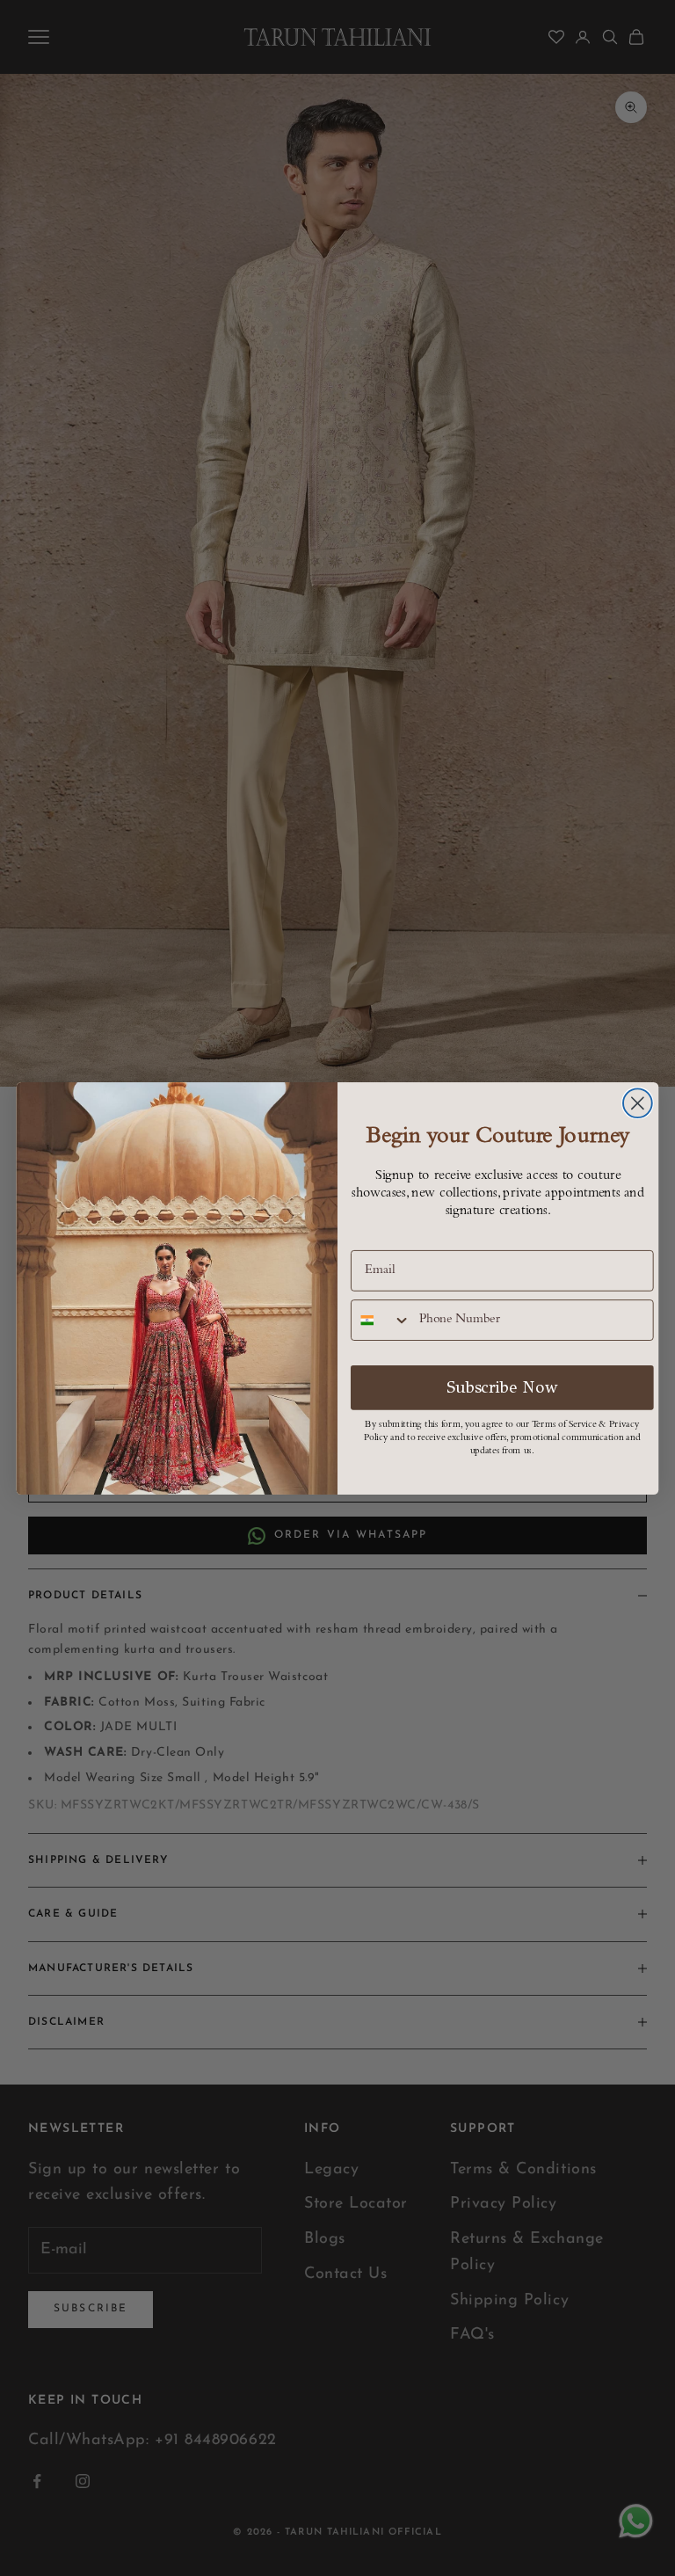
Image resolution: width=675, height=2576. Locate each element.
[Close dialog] (638, 1103)
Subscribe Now (502, 1387)
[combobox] (381, 1320)
